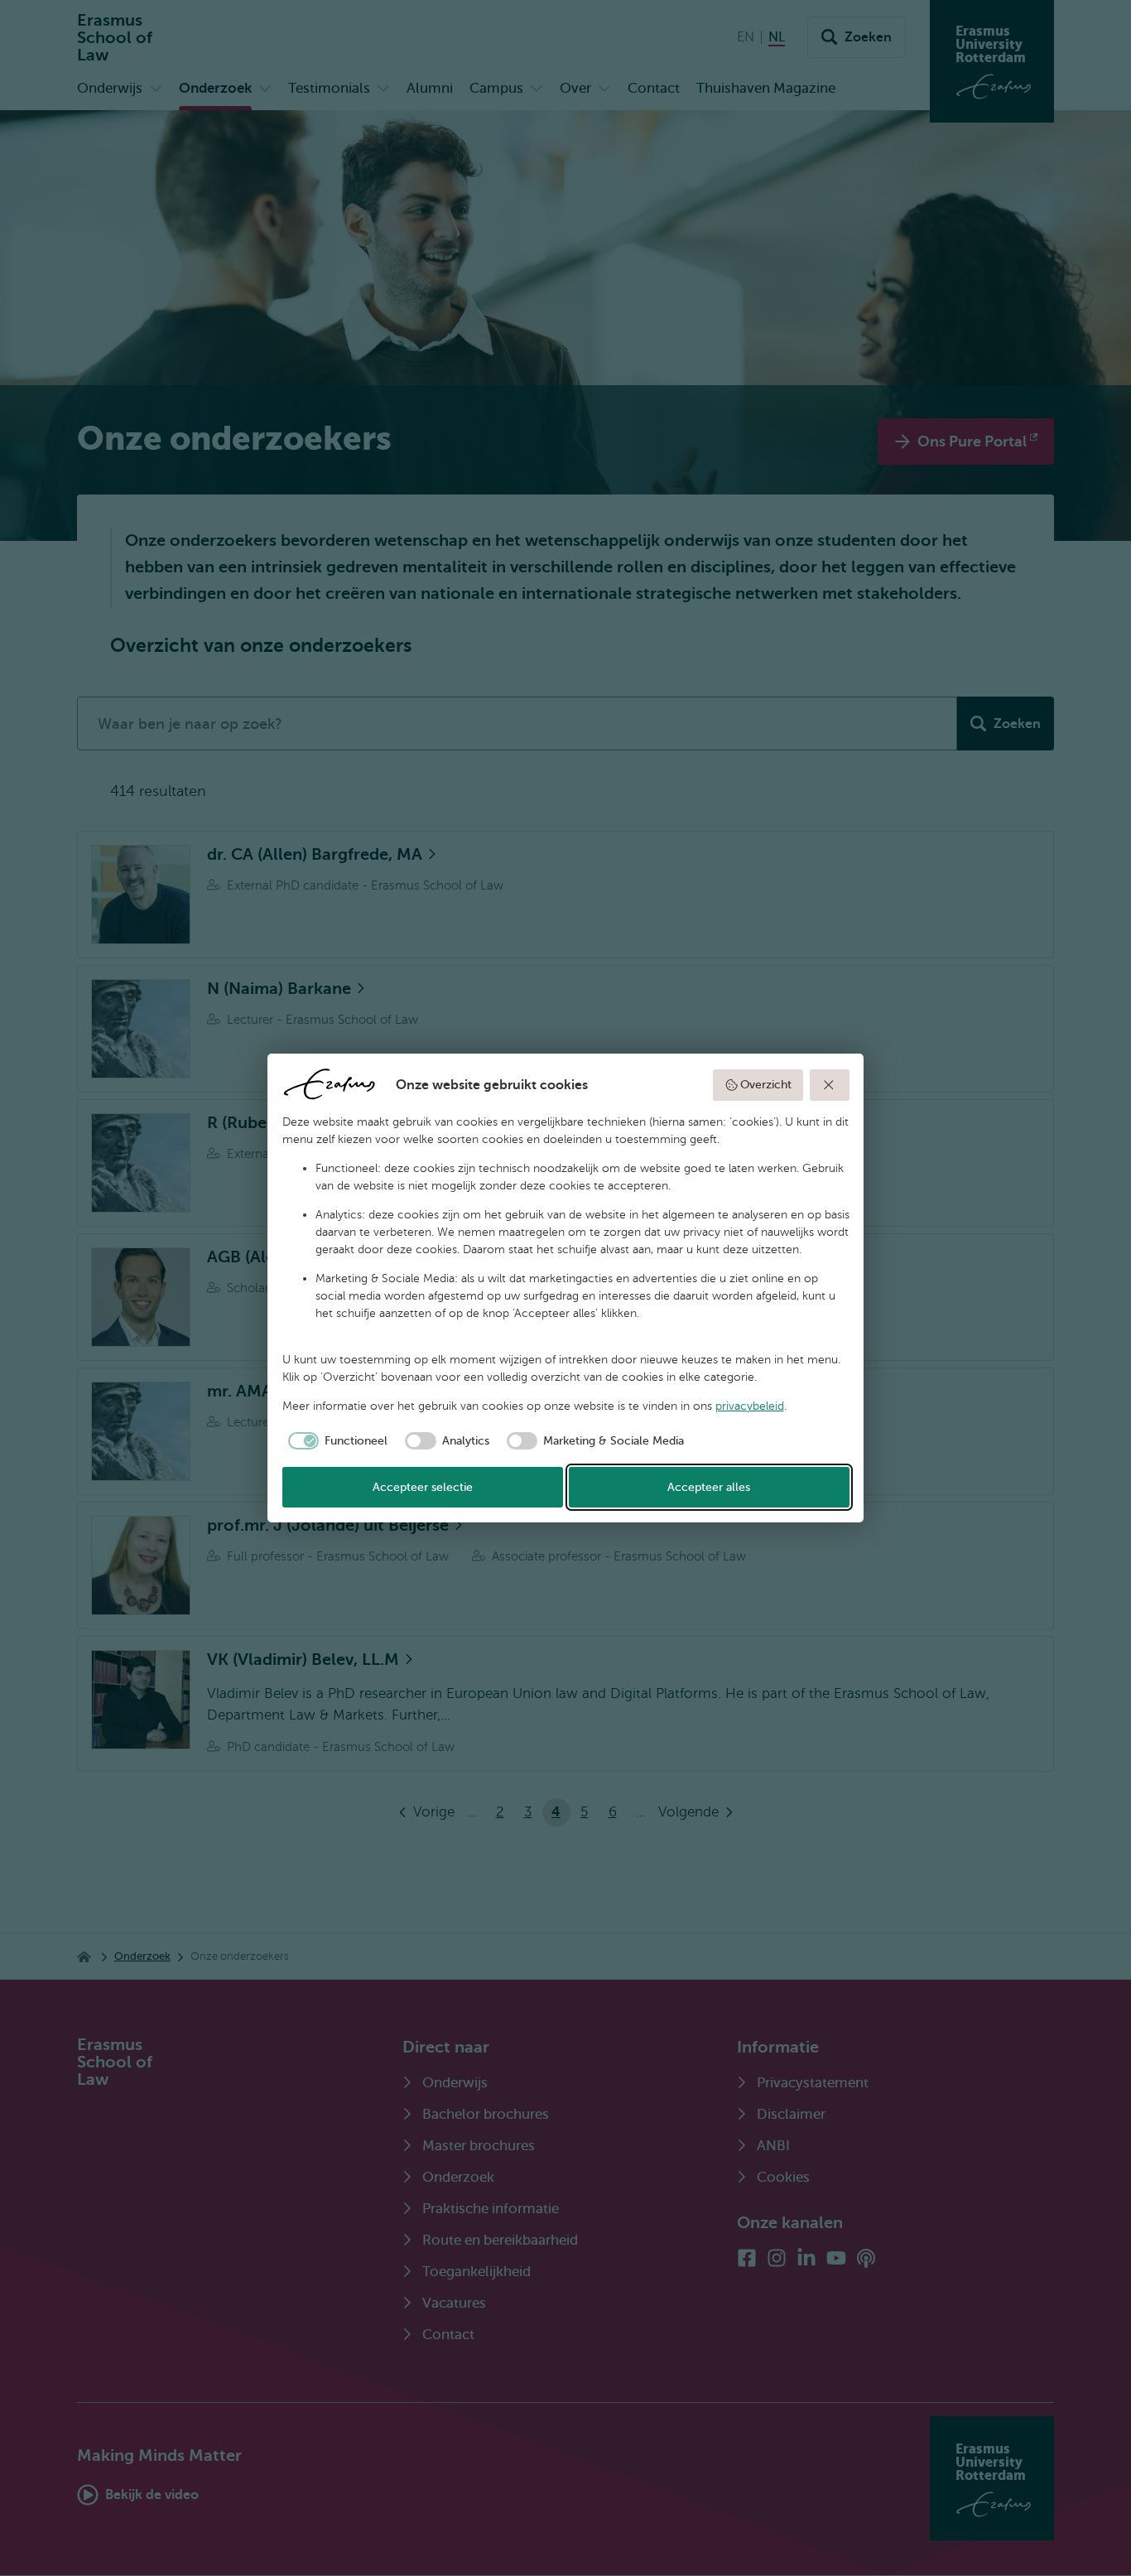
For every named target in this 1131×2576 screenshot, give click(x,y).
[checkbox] (335, 1441)
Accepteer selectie (423, 1487)
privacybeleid (750, 1406)
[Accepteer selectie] (830, 1085)
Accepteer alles (709, 1487)
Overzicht (766, 1085)
